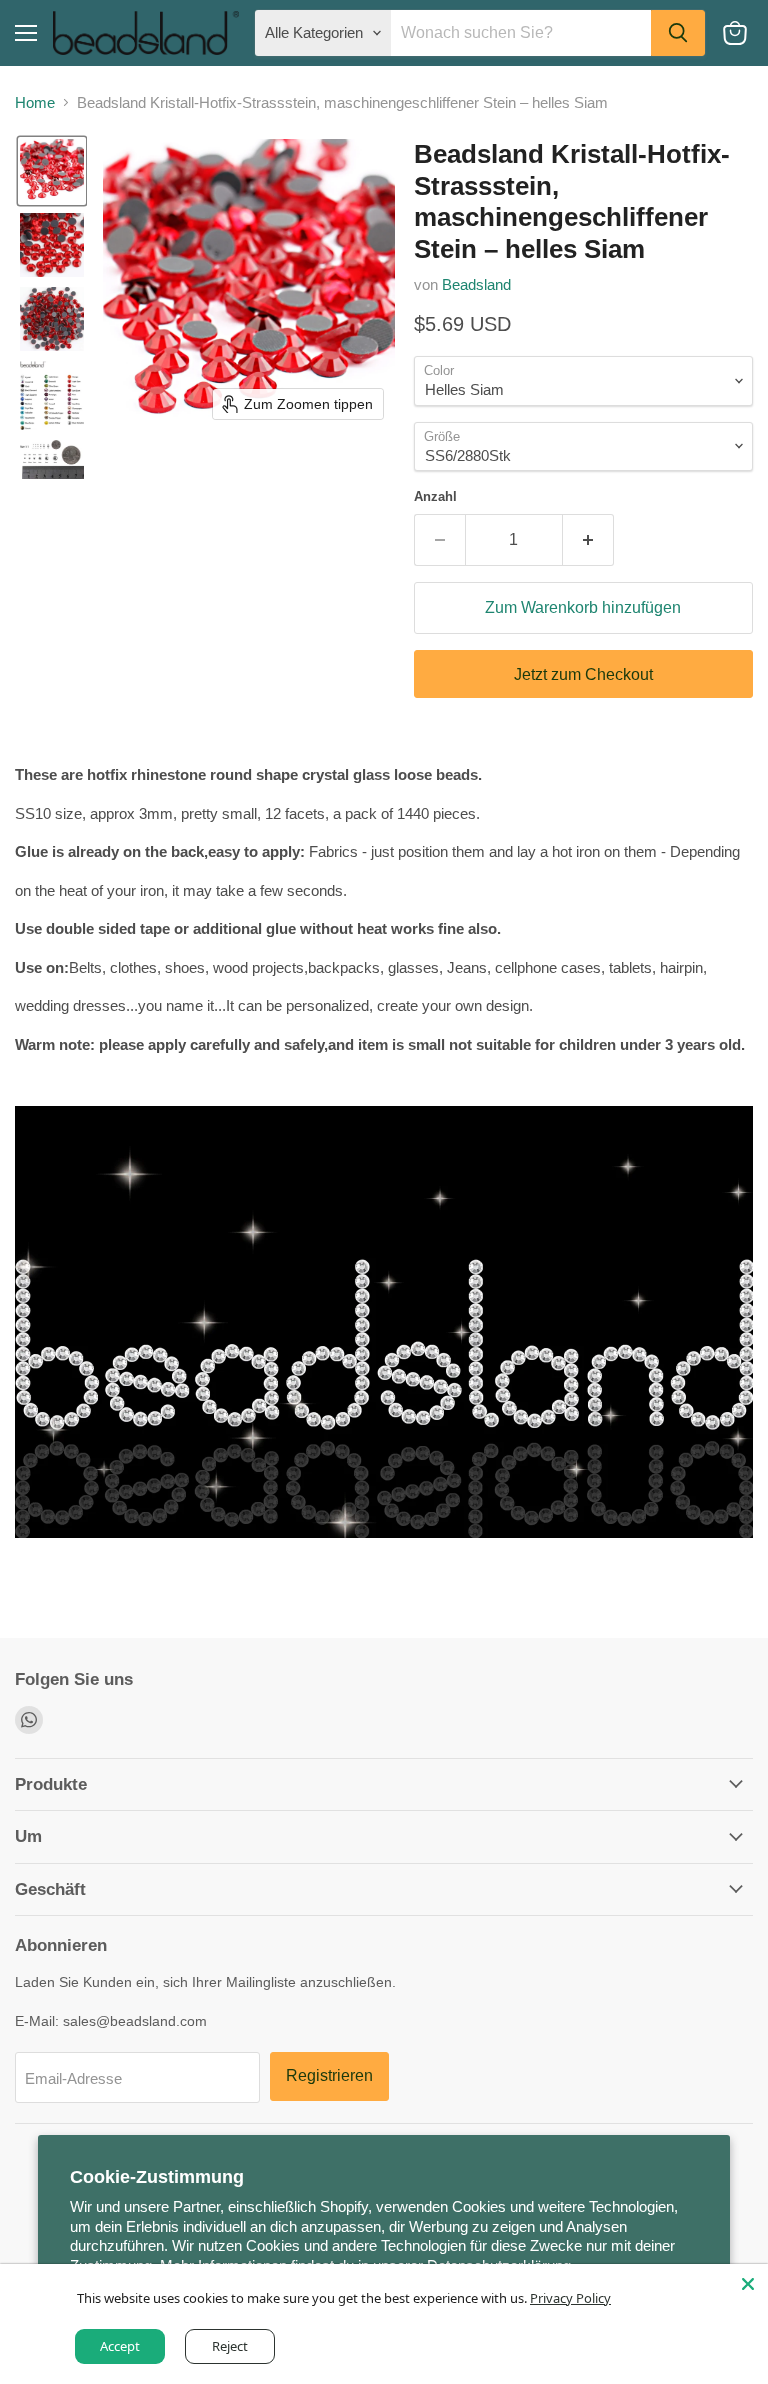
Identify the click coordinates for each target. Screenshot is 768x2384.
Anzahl (435, 496)
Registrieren (329, 2075)
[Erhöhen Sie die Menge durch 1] (588, 540)
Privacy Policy (571, 2297)
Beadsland (476, 284)
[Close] (748, 2284)
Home (35, 102)
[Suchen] (678, 33)
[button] (52, 171)
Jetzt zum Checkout (583, 674)
